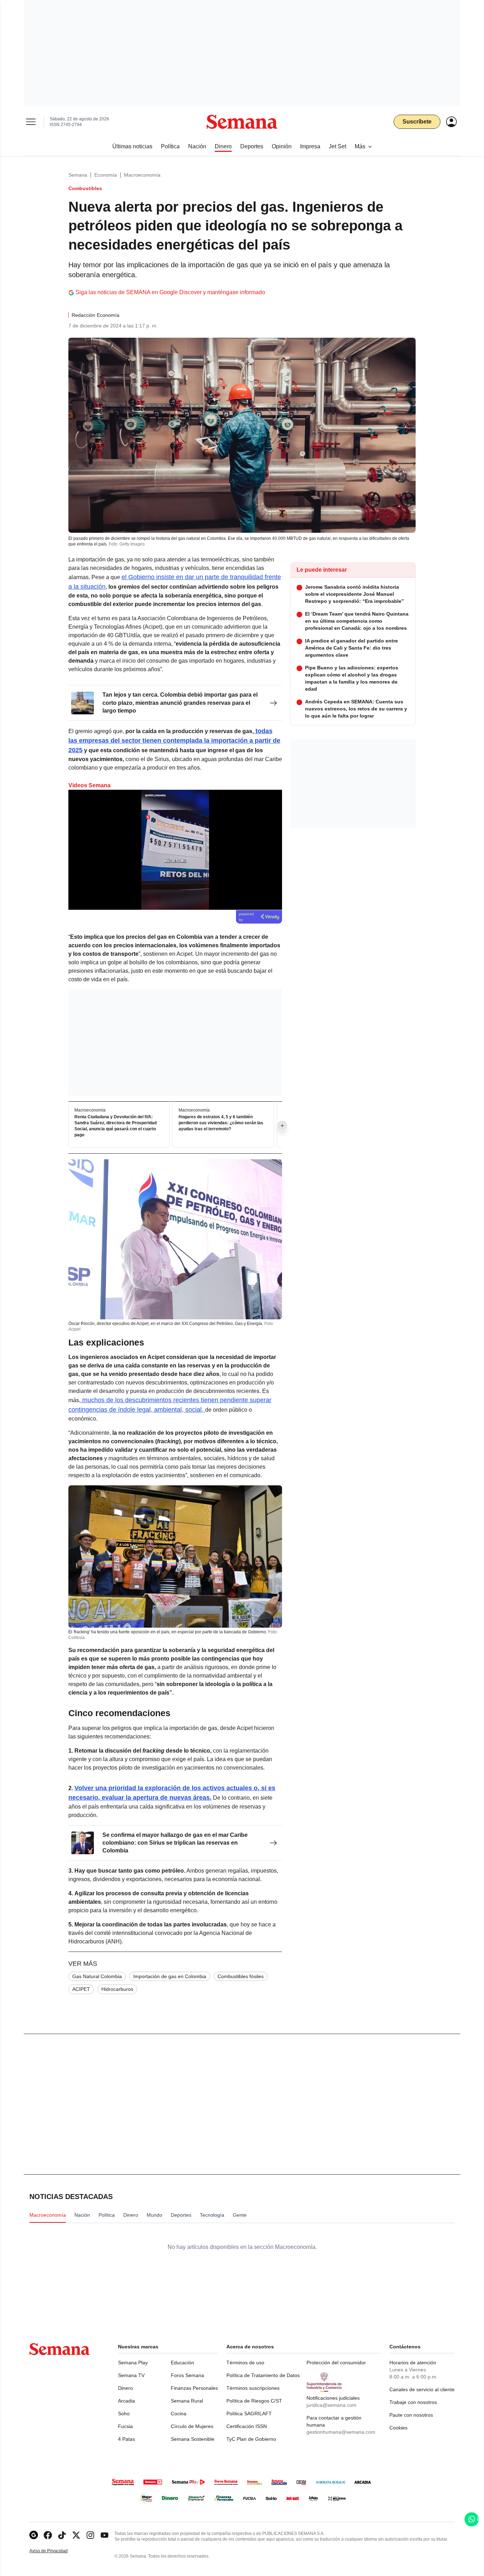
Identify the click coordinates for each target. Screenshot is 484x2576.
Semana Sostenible (193, 2439)
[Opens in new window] (48, 2535)
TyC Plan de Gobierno (251, 2439)
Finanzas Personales (194, 2388)
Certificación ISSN (247, 2426)
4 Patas (126, 2439)
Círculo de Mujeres (192, 2426)
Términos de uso (245, 2363)
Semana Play (133, 2363)
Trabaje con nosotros (413, 2402)
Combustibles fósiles (241, 1976)
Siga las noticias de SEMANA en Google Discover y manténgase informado (170, 292)
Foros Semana (187, 2375)
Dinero (125, 2388)
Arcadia (126, 2401)
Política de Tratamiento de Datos (263, 2375)
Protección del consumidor (336, 2363)
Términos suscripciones (253, 2388)
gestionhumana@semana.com (341, 2432)
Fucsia (125, 2426)
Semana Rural (187, 2401)
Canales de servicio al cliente (422, 2389)
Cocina (179, 2414)
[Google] (34, 2535)
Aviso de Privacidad (56, 2551)
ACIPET (81, 1989)
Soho (124, 2414)
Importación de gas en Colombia (170, 1976)
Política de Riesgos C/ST (254, 2401)
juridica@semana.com (331, 2405)
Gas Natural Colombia (97, 1976)
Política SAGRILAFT (249, 2414)
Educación (182, 2363)
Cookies (398, 2428)
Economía (106, 175)
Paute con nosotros (411, 2415)
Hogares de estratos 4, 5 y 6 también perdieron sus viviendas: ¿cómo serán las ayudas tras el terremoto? (221, 1123)
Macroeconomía (142, 175)
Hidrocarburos (117, 1989)
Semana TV (131, 2375)
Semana (78, 175)
